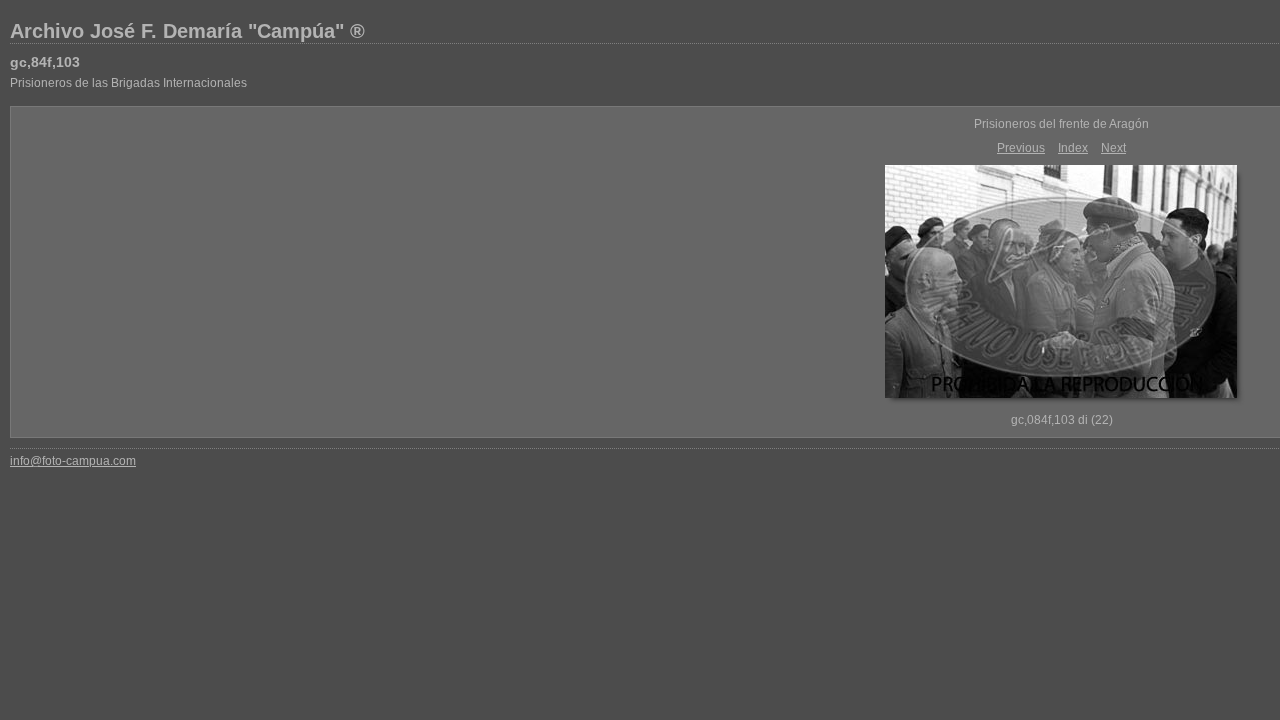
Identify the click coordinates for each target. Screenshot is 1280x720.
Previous (1021, 148)
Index (1073, 148)
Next (1113, 148)
